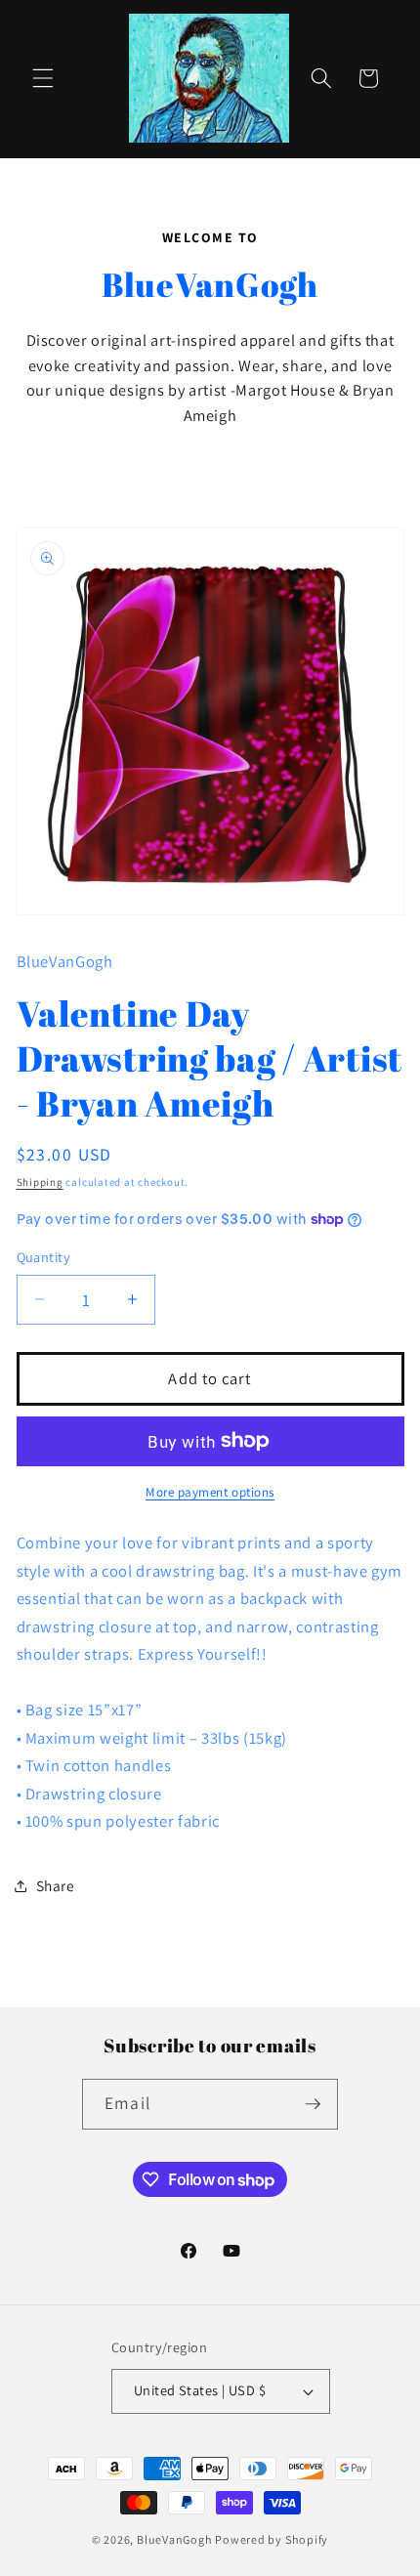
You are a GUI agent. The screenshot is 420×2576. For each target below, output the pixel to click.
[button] (43, 78)
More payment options (210, 1492)
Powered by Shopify (272, 2539)
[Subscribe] (313, 2104)
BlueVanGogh (174, 2539)
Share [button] (56, 1885)
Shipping (40, 1182)
